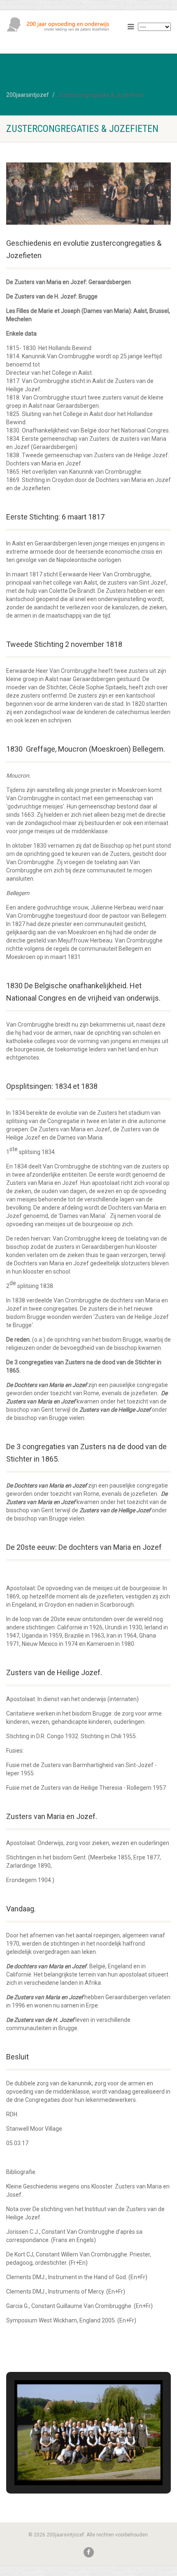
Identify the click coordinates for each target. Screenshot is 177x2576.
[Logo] (59, 25)
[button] (70, 2463)
